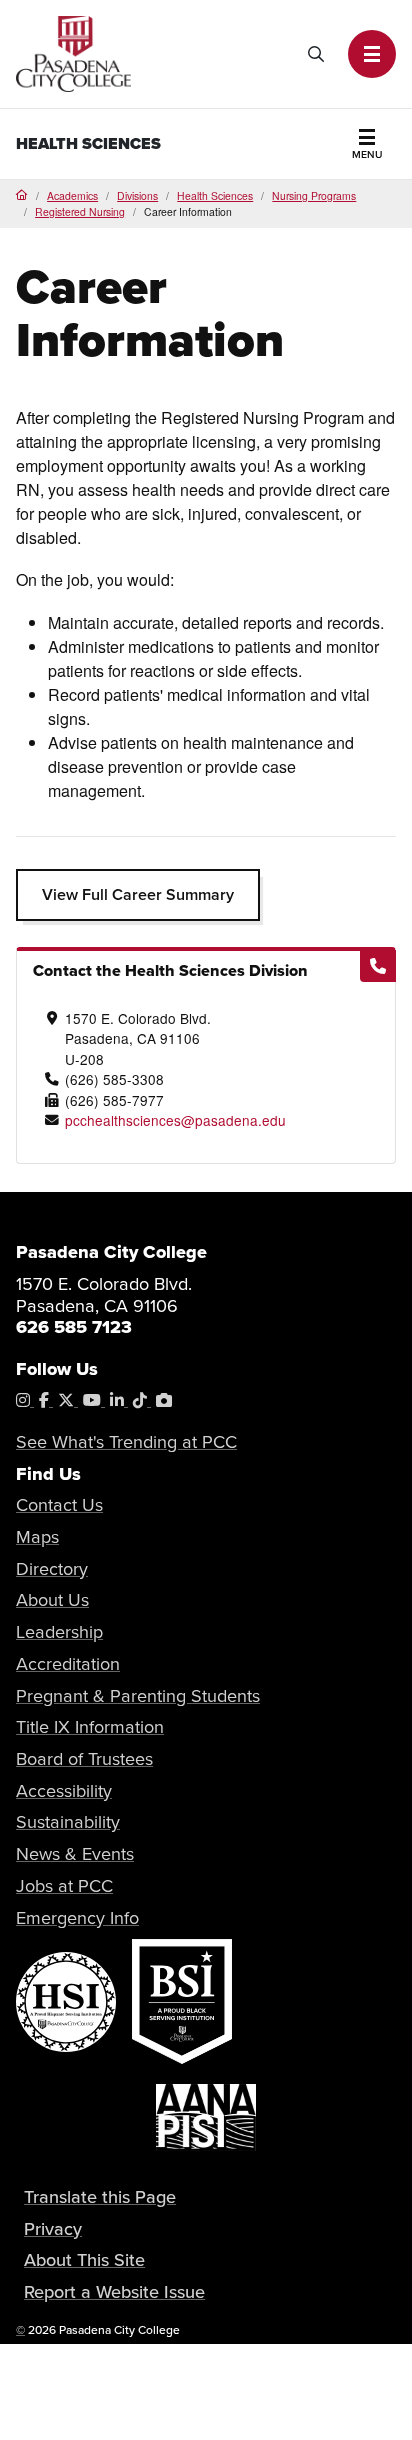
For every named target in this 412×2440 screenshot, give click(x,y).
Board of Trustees (84, 1759)
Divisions (137, 195)
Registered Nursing (80, 211)
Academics (72, 195)
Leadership (59, 1632)
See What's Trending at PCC (126, 1442)
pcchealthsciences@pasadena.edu (175, 1120)
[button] (372, 54)
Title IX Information (90, 1727)
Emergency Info (77, 1918)
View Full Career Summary (138, 894)
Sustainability (68, 1822)
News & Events (75, 1854)
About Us (52, 1600)
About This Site (84, 2260)
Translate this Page (100, 2197)
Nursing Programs (314, 195)
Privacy (53, 2229)
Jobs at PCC (64, 1886)
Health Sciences (88, 143)
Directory (52, 1569)
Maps (37, 1537)
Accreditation (68, 1664)
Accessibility (64, 1791)
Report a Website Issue (114, 2292)
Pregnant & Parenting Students (138, 1696)
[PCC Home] (73, 51)
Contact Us (59, 1505)
